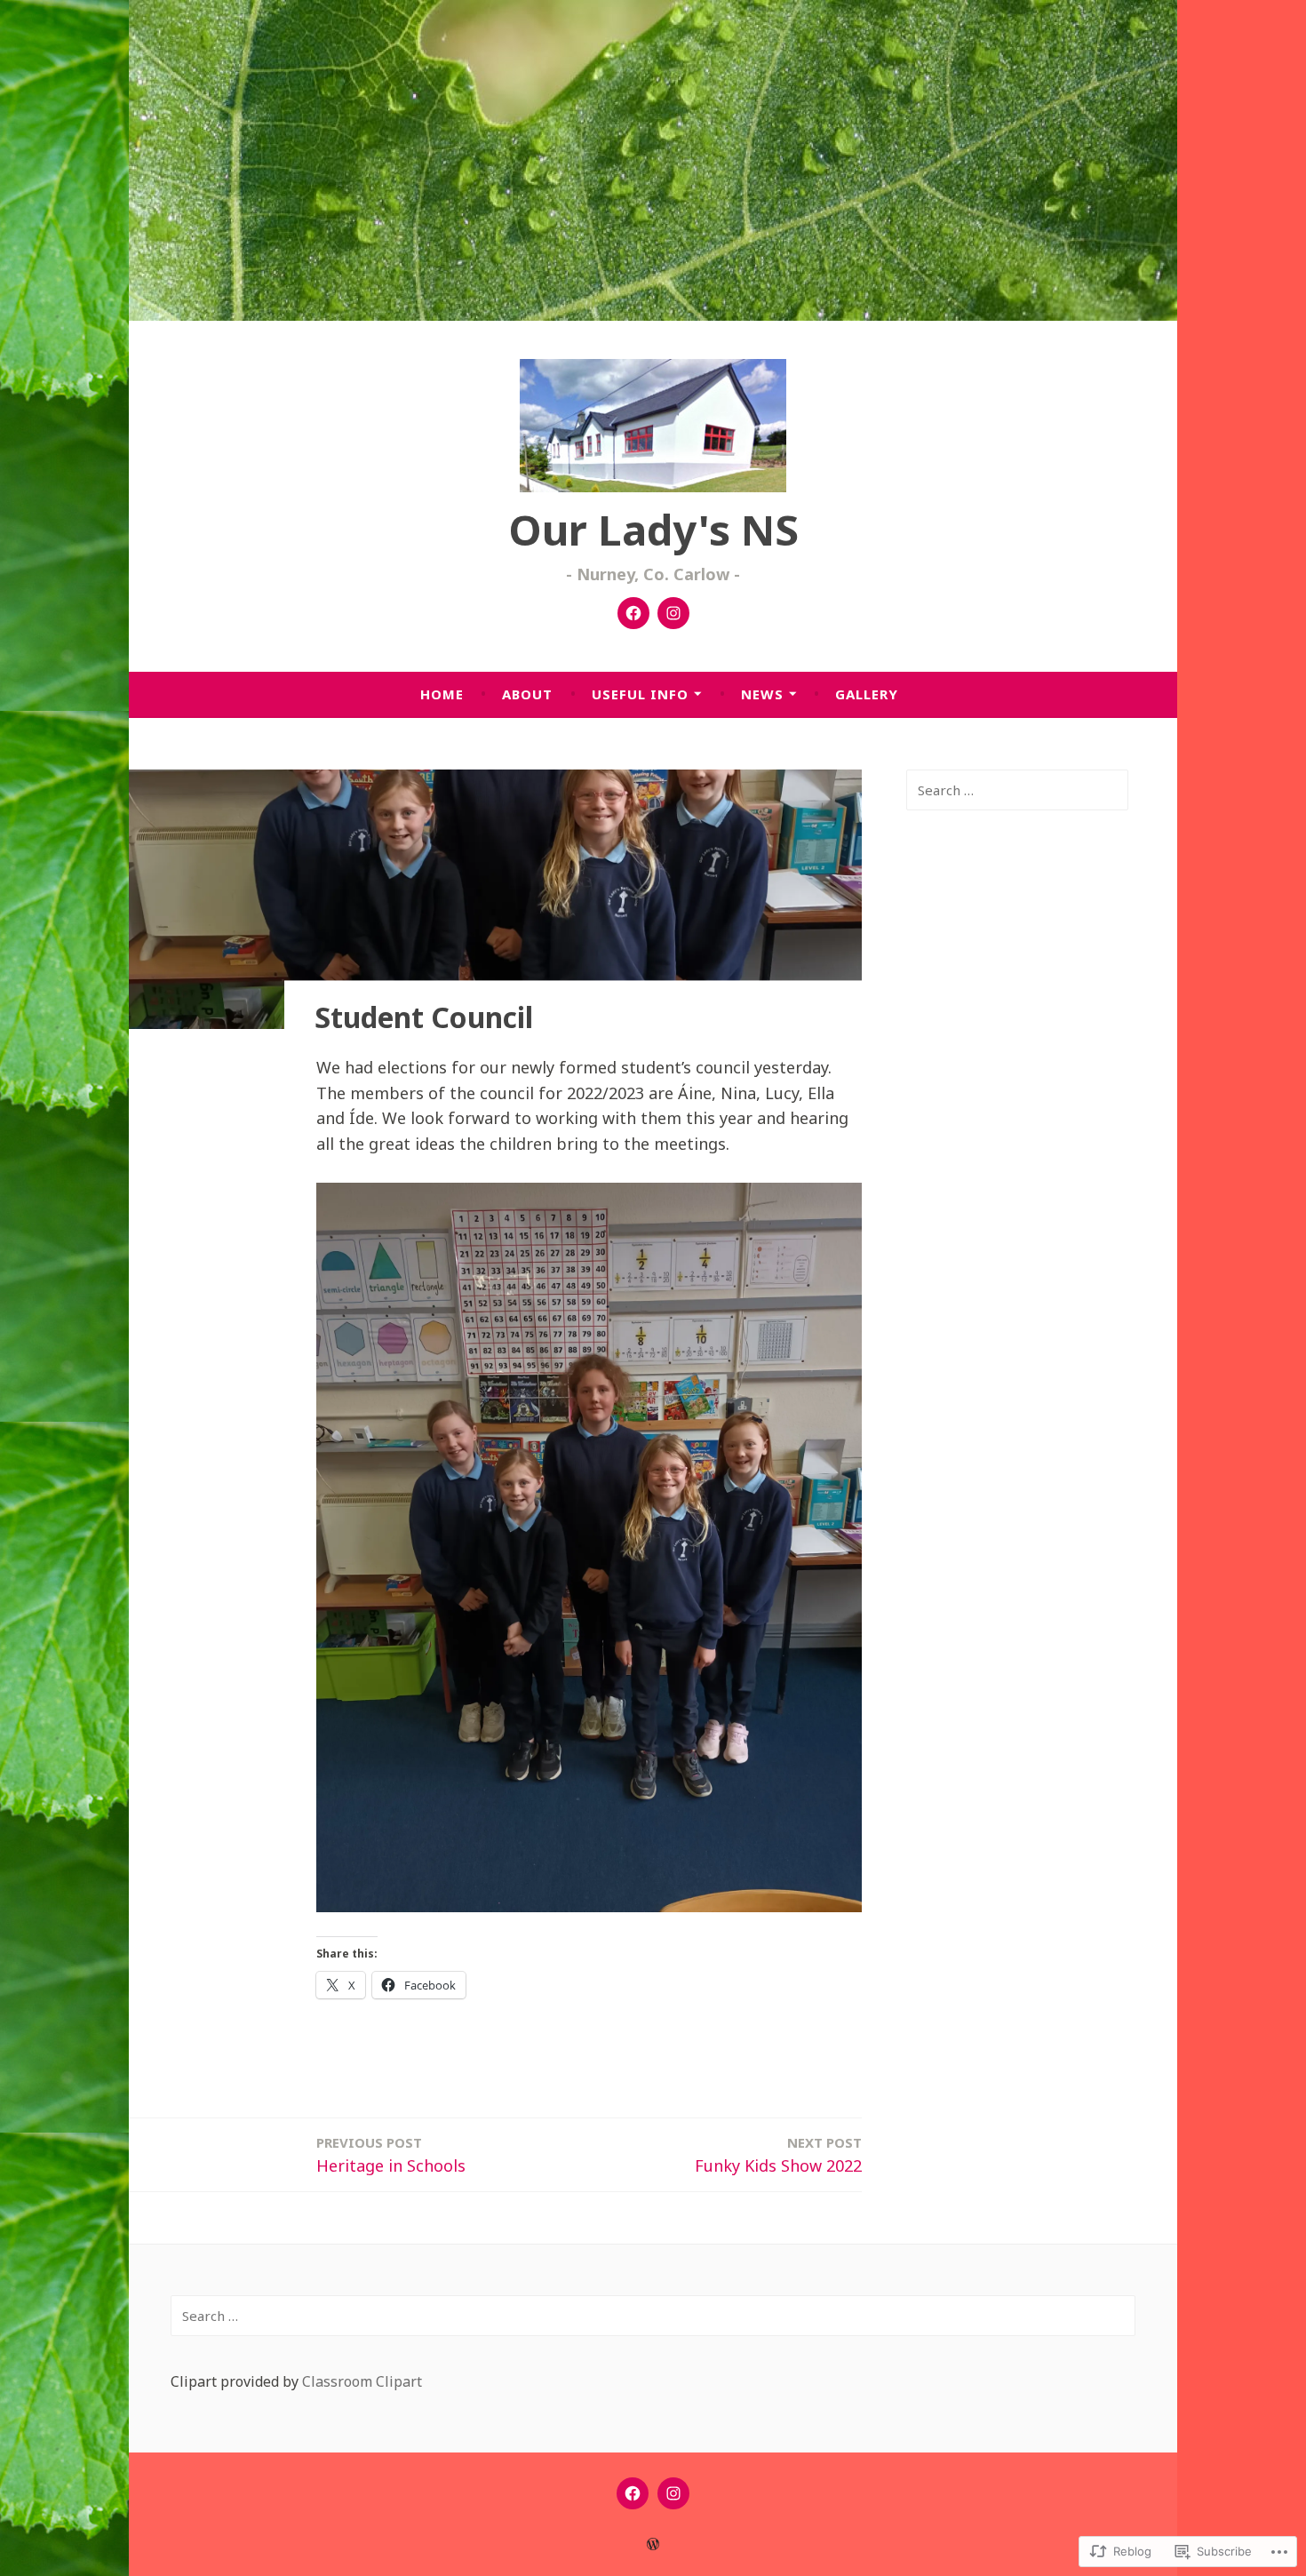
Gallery (867, 694)
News (762, 694)
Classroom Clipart (362, 2381)
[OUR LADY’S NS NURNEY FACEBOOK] (633, 2493)
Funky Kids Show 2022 (778, 2155)
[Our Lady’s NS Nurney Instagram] (673, 613)
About (527, 694)
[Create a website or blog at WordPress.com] (653, 2544)
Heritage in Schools (391, 2155)
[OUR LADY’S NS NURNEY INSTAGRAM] (673, 2493)
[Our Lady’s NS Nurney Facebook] (633, 613)
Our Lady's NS (653, 530)
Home (442, 694)
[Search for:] (1017, 790)
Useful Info (640, 694)
